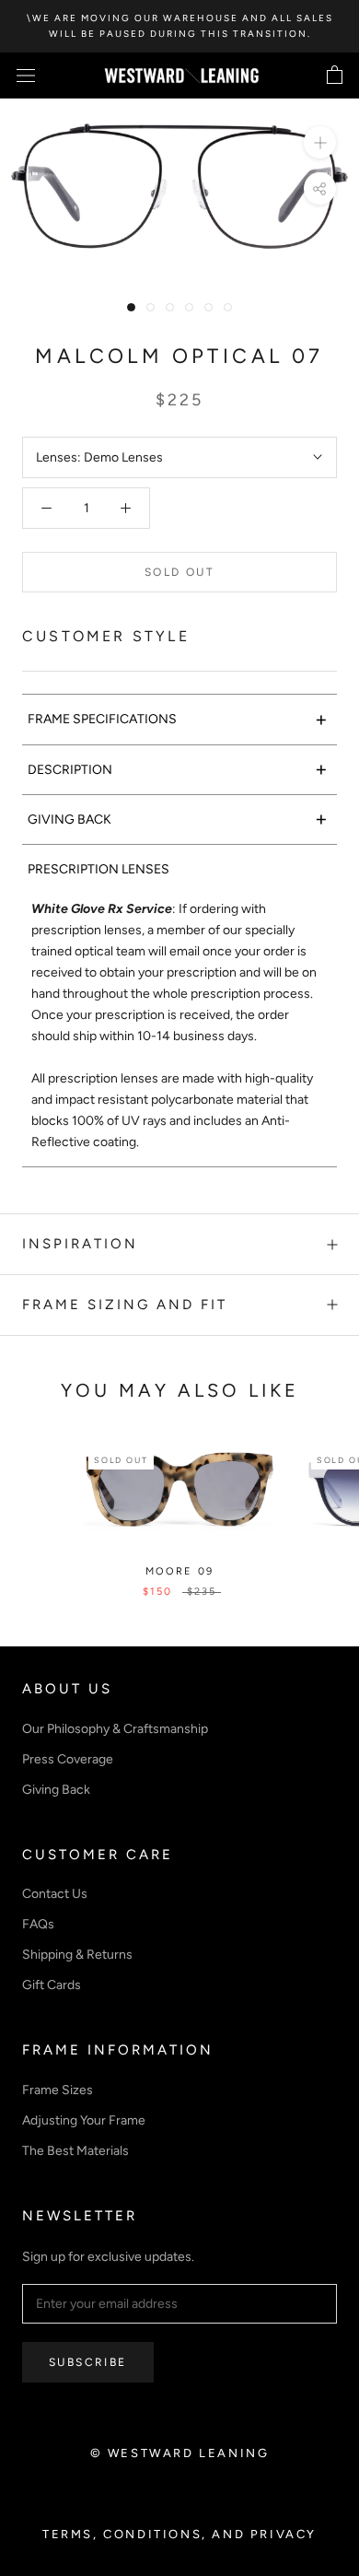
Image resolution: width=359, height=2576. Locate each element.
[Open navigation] (26, 76)
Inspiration (80, 1244)
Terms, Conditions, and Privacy (179, 2534)
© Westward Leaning (180, 2453)
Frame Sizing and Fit (125, 1305)
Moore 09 (180, 1571)
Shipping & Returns (77, 1955)
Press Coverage (68, 1759)
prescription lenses (98, 869)
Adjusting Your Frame (84, 2120)
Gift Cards (52, 1985)
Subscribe (88, 2362)
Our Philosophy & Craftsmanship (115, 1729)
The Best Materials (75, 2151)
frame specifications (178, 719)
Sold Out (179, 572)
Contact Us (55, 1894)
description (178, 769)
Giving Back (56, 1790)
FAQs (38, 1924)
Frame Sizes (58, 2090)
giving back (178, 819)
